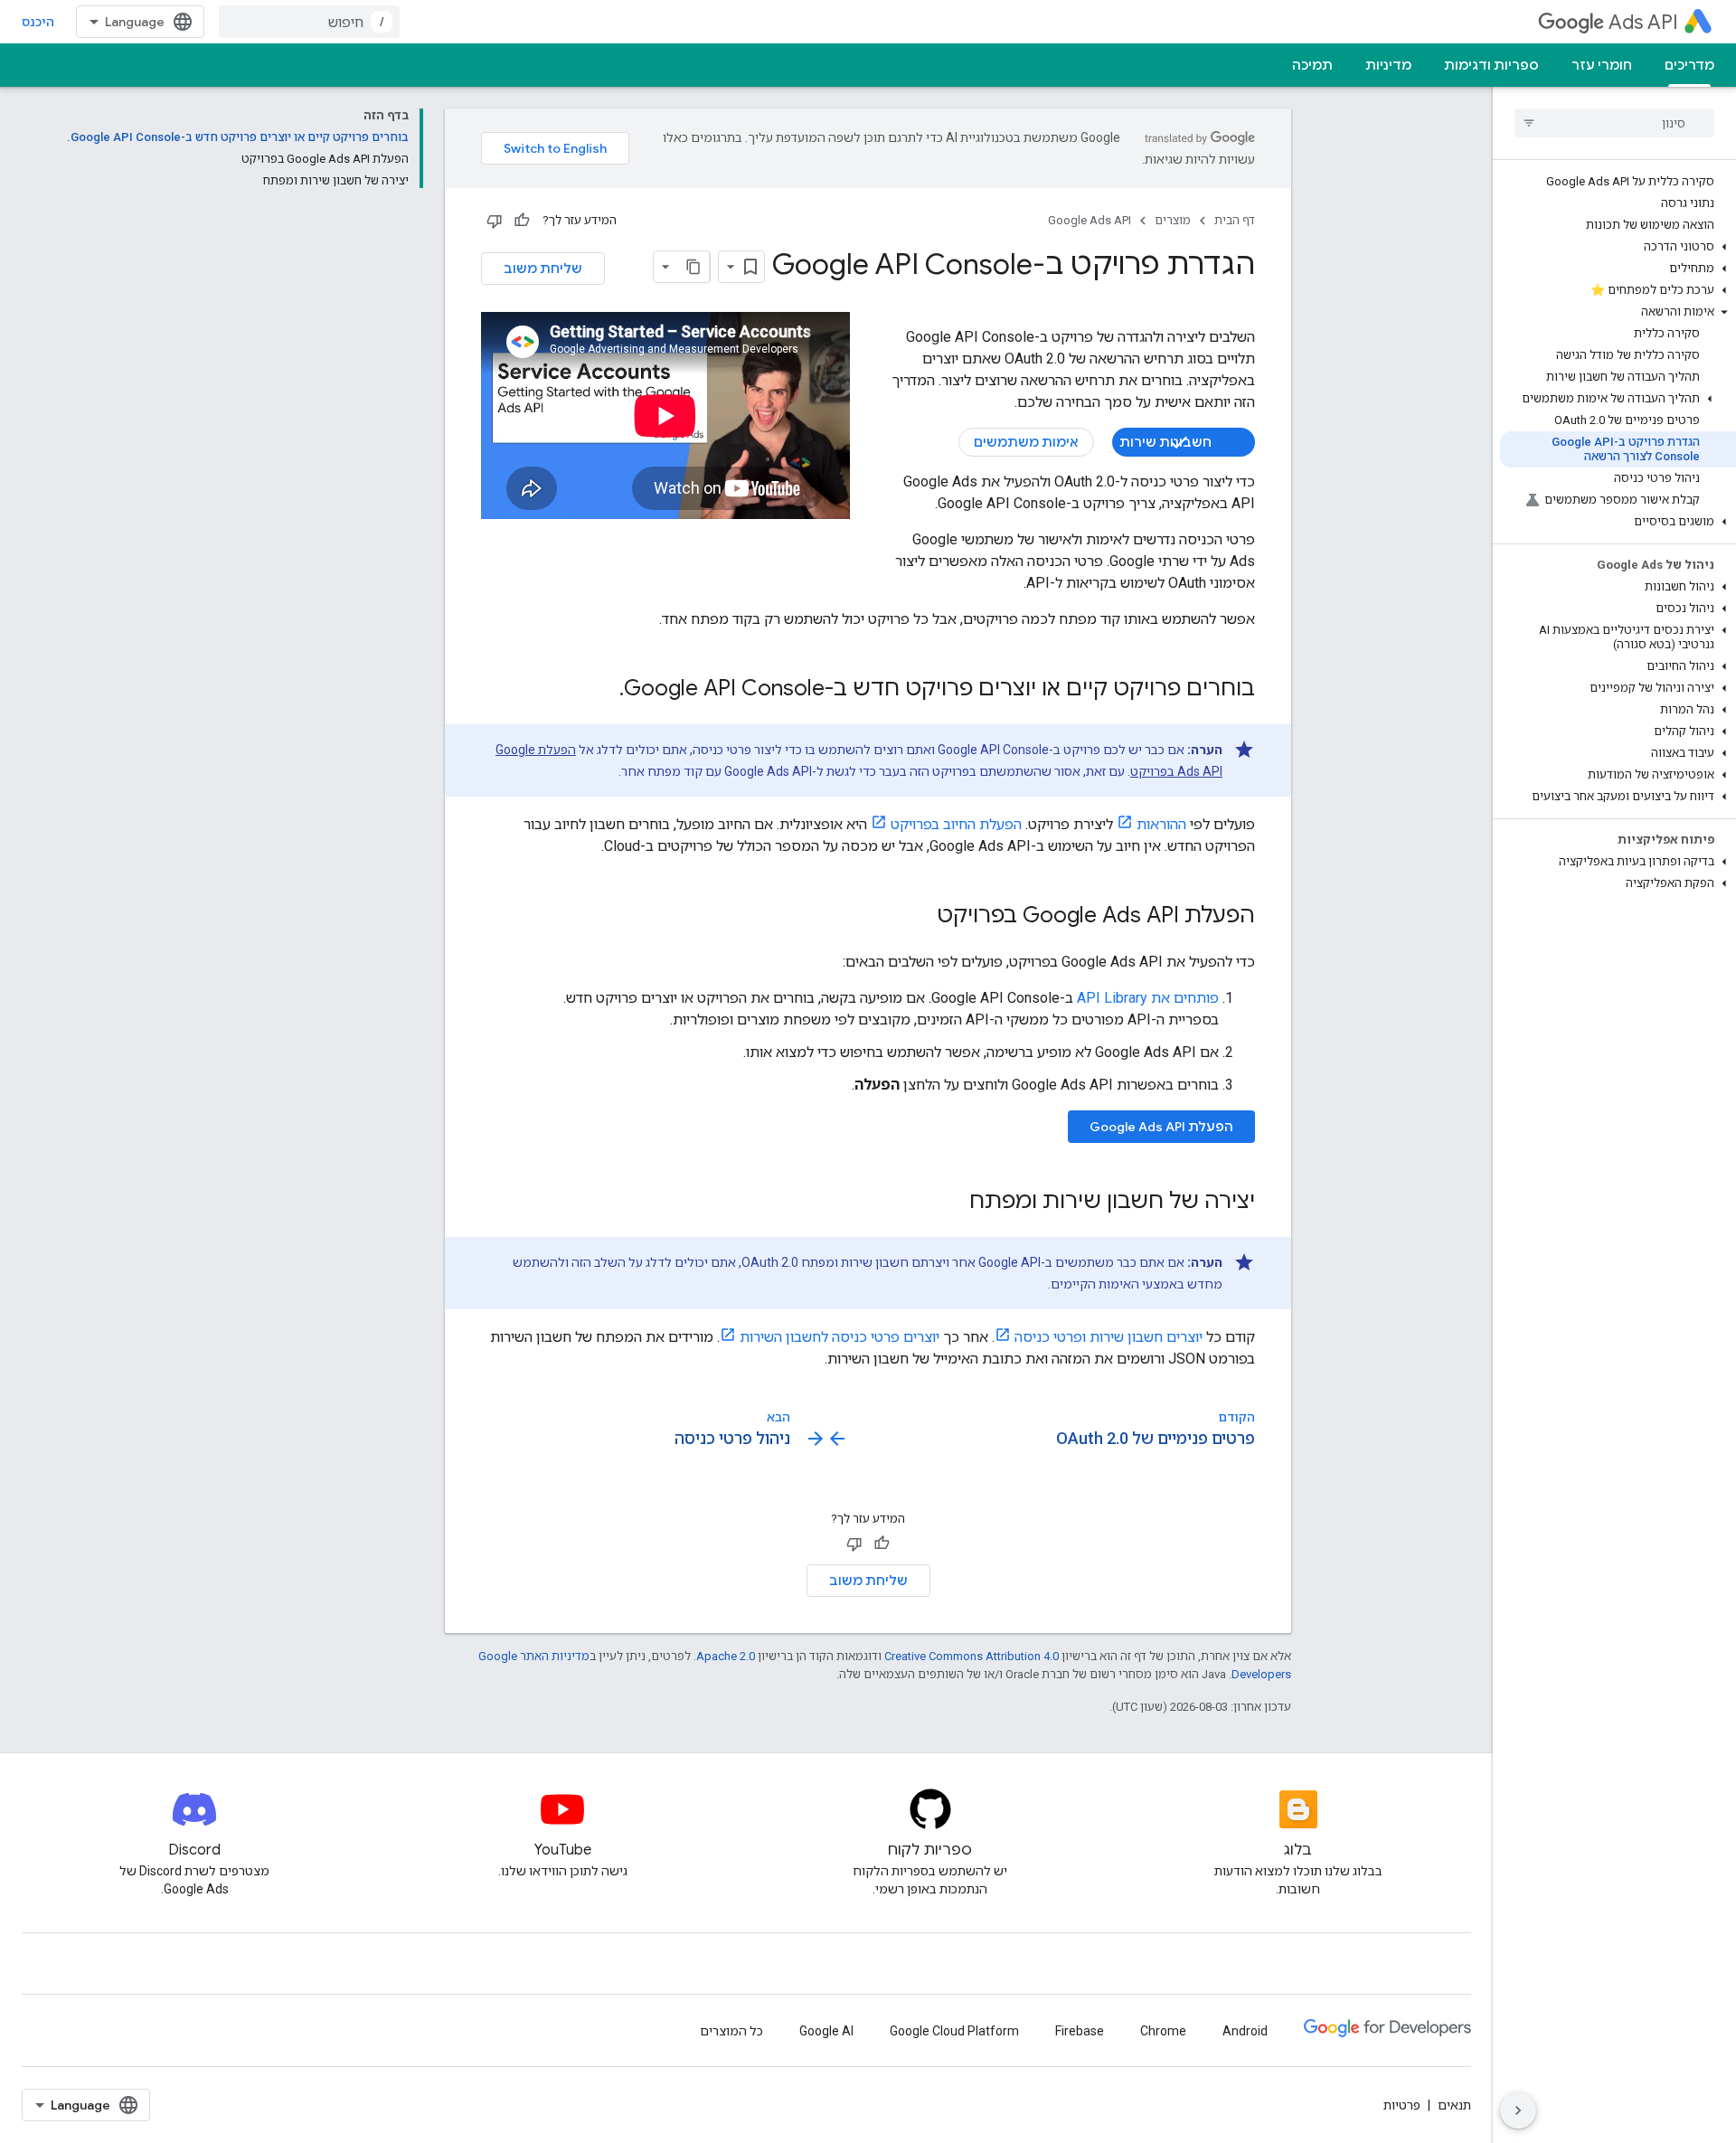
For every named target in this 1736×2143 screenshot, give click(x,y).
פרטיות (1402, 2105)
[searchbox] (1614, 123)
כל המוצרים (731, 2031)
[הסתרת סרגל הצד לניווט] (1518, 2110)
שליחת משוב (543, 269)
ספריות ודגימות (1491, 65)
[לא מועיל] (495, 221)
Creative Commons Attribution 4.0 (972, 1656)
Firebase (1080, 2031)
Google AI (826, 2031)
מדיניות (1388, 65)
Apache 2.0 (726, 1656)
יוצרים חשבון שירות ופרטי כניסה (1109, 1337)
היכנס (38, 22)
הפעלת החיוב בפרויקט (956, 824)
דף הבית (1235, 220)
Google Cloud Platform (954, 2031)
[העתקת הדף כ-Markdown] (693, 267)
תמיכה (1312, 65)
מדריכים (1689, 65)
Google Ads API (1090, 220)
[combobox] (309, 22)
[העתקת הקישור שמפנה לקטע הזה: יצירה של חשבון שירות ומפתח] (951, 1203)
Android (1245, 2031)
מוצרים (1173, 220)
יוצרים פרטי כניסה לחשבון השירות (840, 1337)
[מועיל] (522, 221)
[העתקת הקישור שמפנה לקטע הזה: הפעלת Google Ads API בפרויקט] (919, 917)
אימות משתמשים (1026, 442)
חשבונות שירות (1165, 442)
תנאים (1454, 2105)
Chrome (1163, 2031)
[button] (1618, 247)
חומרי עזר (1602, 65)
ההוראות (1161, 824)
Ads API (1643, 22)
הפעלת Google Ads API (1161, 1127)
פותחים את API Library (1148, 998)
